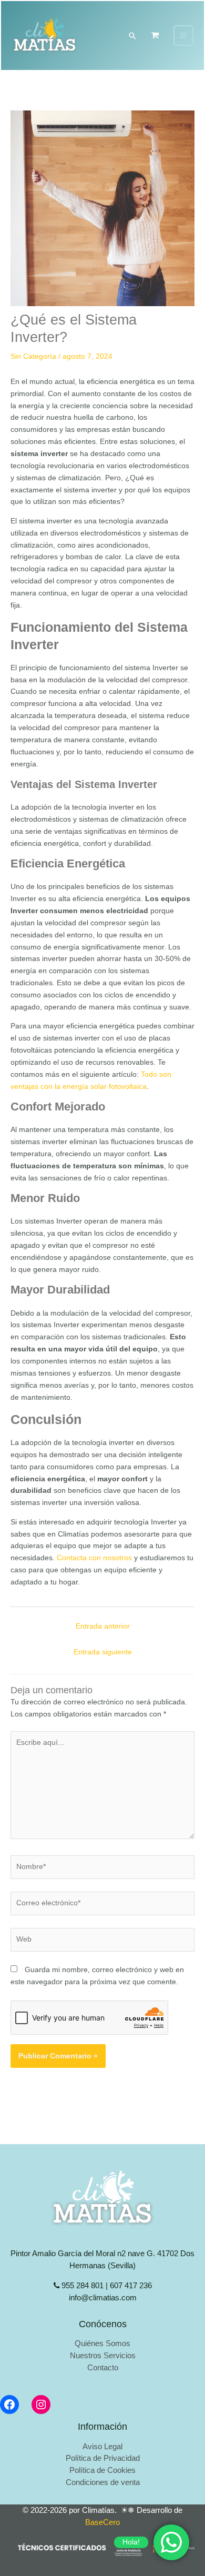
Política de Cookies (102, 2470)
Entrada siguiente (103, 1652)
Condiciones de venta (103, 2482)
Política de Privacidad (103, 2458)
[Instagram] (41, 2405)
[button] (132, 36)
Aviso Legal (102, 2447)
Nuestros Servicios (103, 2356)
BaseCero (102, 2522)
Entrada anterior (103, 1626)
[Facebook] (9, 2405)
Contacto (103, 2368)
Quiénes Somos (102, 2343)
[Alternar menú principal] (183, 35)
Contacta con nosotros (93, 1558)
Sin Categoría (33, 356)
